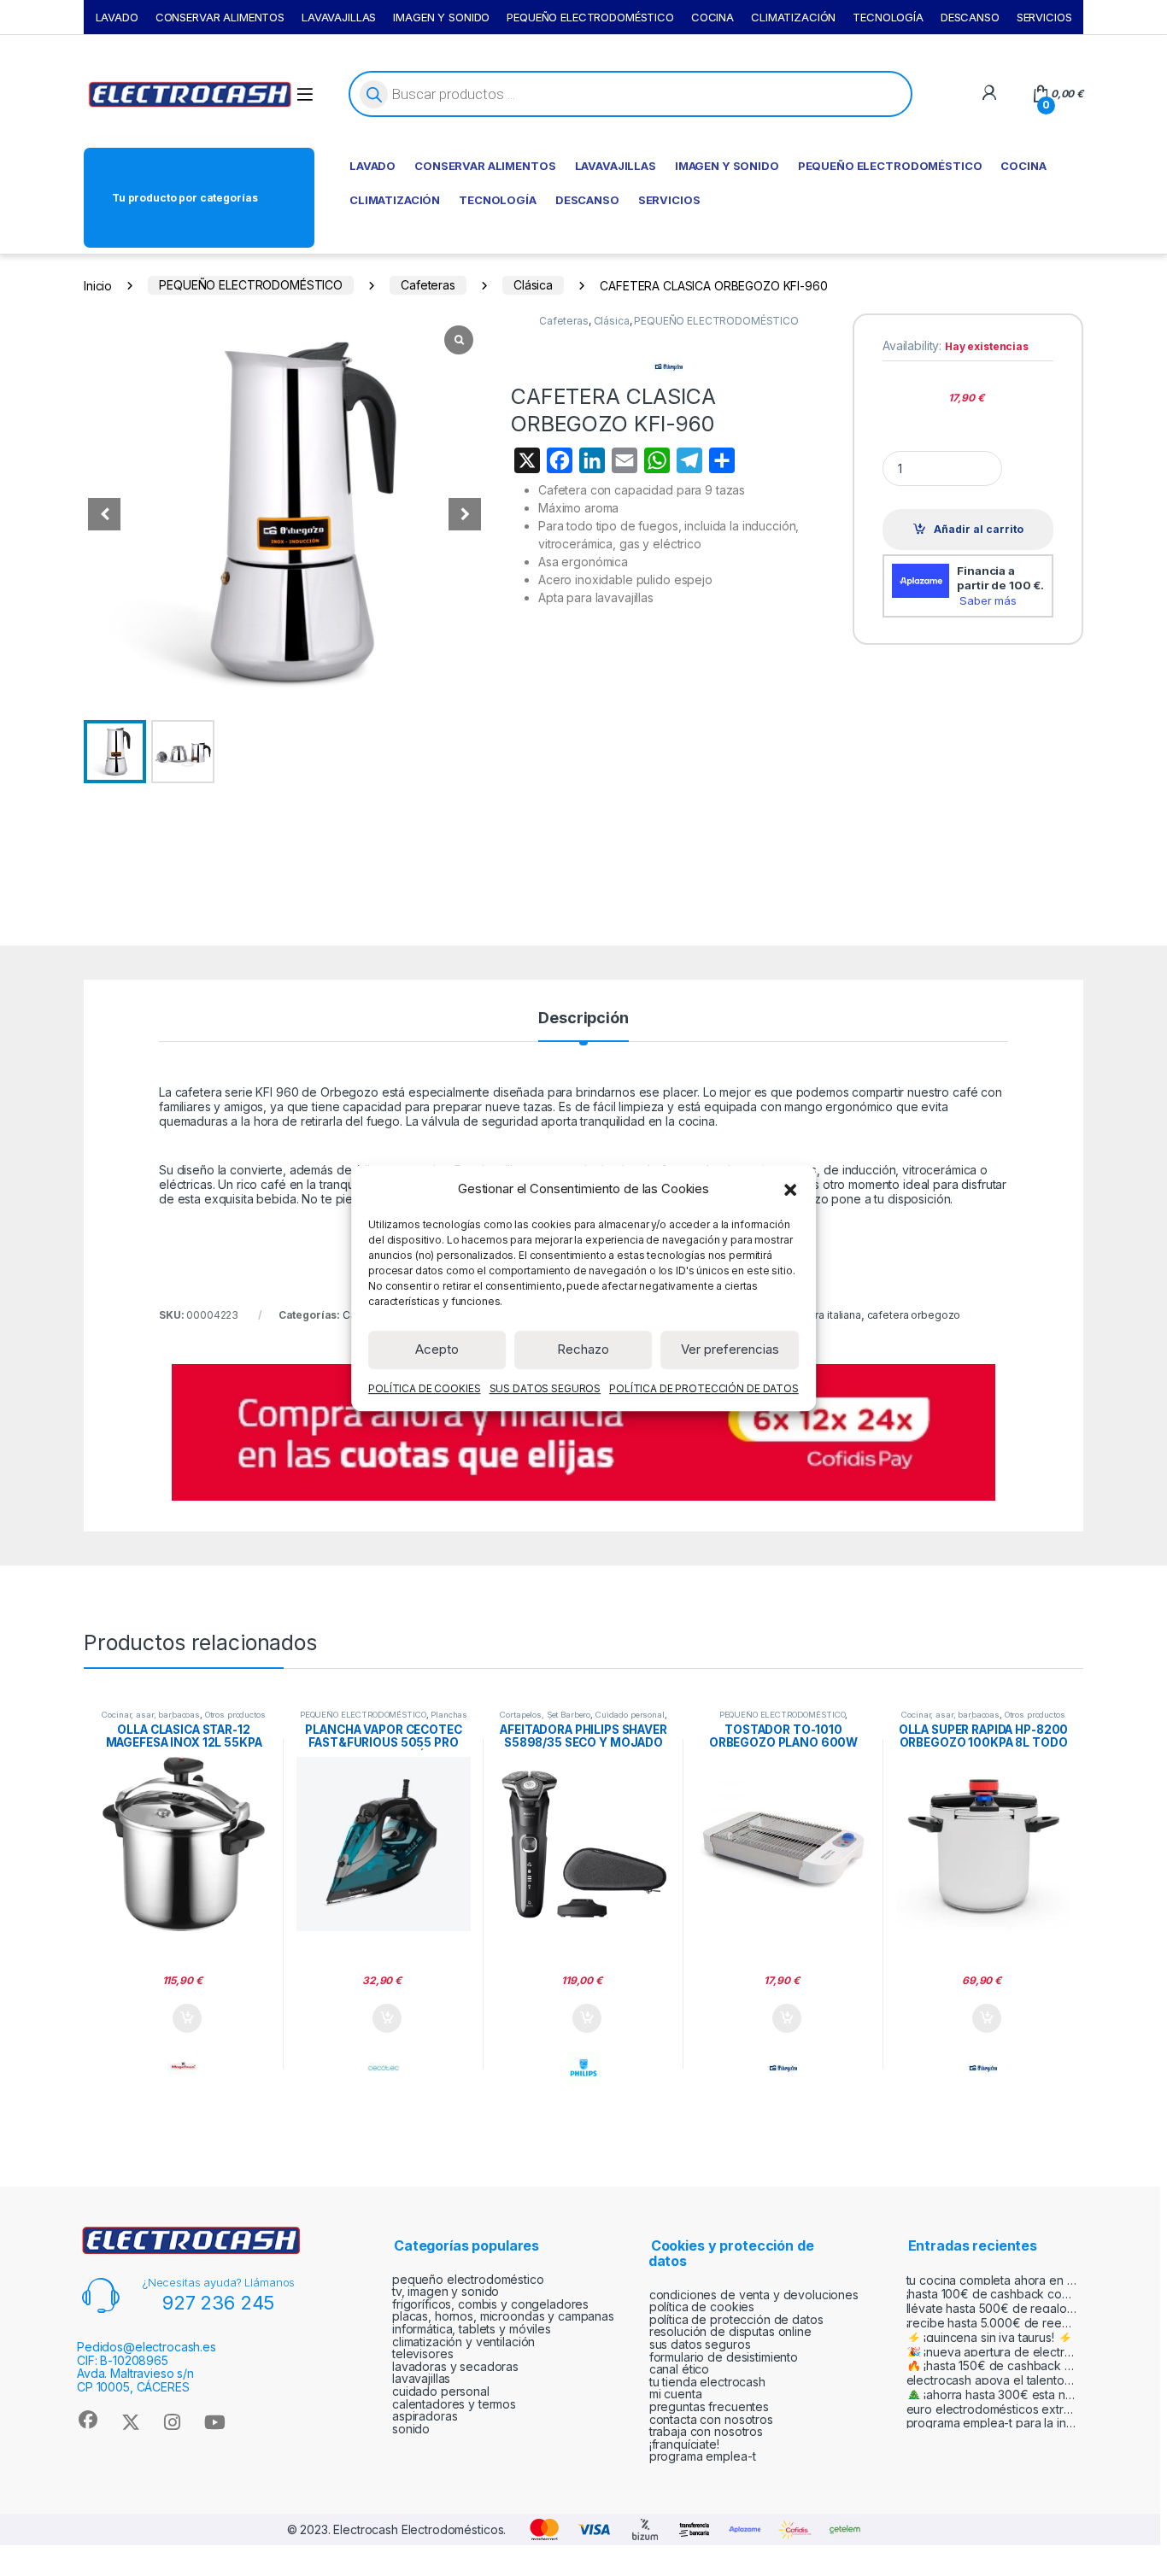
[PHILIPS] (583, 2068)
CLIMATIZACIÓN (793, 17)
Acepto (437, 1349)
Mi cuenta (676, 2394)
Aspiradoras (425, 2416)
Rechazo (583, 1349)
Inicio (98, 285)
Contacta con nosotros (711, 2419)
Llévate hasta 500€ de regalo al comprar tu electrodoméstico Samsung (992, 2308)
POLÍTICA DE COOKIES (424, 1388)
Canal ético (679, 2369)
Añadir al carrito (979, 529)
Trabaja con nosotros (706, 2431)
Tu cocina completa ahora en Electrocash (992, 2280)
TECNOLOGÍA (888, 17)
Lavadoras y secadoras (455, 2366)
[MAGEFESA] (184, 2068)
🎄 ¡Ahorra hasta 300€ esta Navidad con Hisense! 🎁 (992, 2395)
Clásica (533, 285)
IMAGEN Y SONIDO (441, 17)
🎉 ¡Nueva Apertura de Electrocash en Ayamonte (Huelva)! (992, 2352)
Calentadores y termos (454, 2404)
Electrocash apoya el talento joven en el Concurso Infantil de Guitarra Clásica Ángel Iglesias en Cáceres (992, 2380)
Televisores (422, 2354)
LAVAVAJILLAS (339, 17)
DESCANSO (970, 17)
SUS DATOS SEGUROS (545, 1388)
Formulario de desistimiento (724, 2357)
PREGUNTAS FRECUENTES (709, 2406)
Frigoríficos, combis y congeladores (490, 2304)
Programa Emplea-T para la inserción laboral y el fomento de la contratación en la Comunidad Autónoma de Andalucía (992, 2423)
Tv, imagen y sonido (446, 2291)
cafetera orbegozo (914, 1315)
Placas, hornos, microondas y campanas (503, 2316)
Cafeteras (428, 285)
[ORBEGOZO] (783, 2068)
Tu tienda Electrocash (707, 2382)
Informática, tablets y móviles (472, 2329)
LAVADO (117, 17)
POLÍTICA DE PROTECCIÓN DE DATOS (704, 1388)
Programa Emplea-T (703, 2456)
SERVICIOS (1044, 17)
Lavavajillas (421, 2378)
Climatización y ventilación (463, 2342)
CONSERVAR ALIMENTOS (220, 17)
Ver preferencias (730, 1349)
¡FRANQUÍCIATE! (684, 2444)
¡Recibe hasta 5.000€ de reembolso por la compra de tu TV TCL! (992, 2323)
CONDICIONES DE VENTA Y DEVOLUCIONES (754, 2295)
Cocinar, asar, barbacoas (151, 1715)
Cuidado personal (630, 1715)
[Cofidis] (583, 1431)
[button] (790, 1189)
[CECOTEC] (384, 2068)
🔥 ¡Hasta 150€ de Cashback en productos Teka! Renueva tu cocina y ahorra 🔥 (992, 2365)
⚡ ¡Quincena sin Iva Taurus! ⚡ (989, 2337)
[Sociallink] (88, 2420)
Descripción (583, 1019)
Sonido (411, 2429)
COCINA (713, 17)
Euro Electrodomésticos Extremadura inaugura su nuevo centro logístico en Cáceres (992, 2409)
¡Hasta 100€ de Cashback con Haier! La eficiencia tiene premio (992, 2294)
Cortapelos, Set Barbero (545, 1715)
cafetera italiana (822, 1315)
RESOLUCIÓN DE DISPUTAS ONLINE (730, 2331)
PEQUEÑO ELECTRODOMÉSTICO (590, 17)
